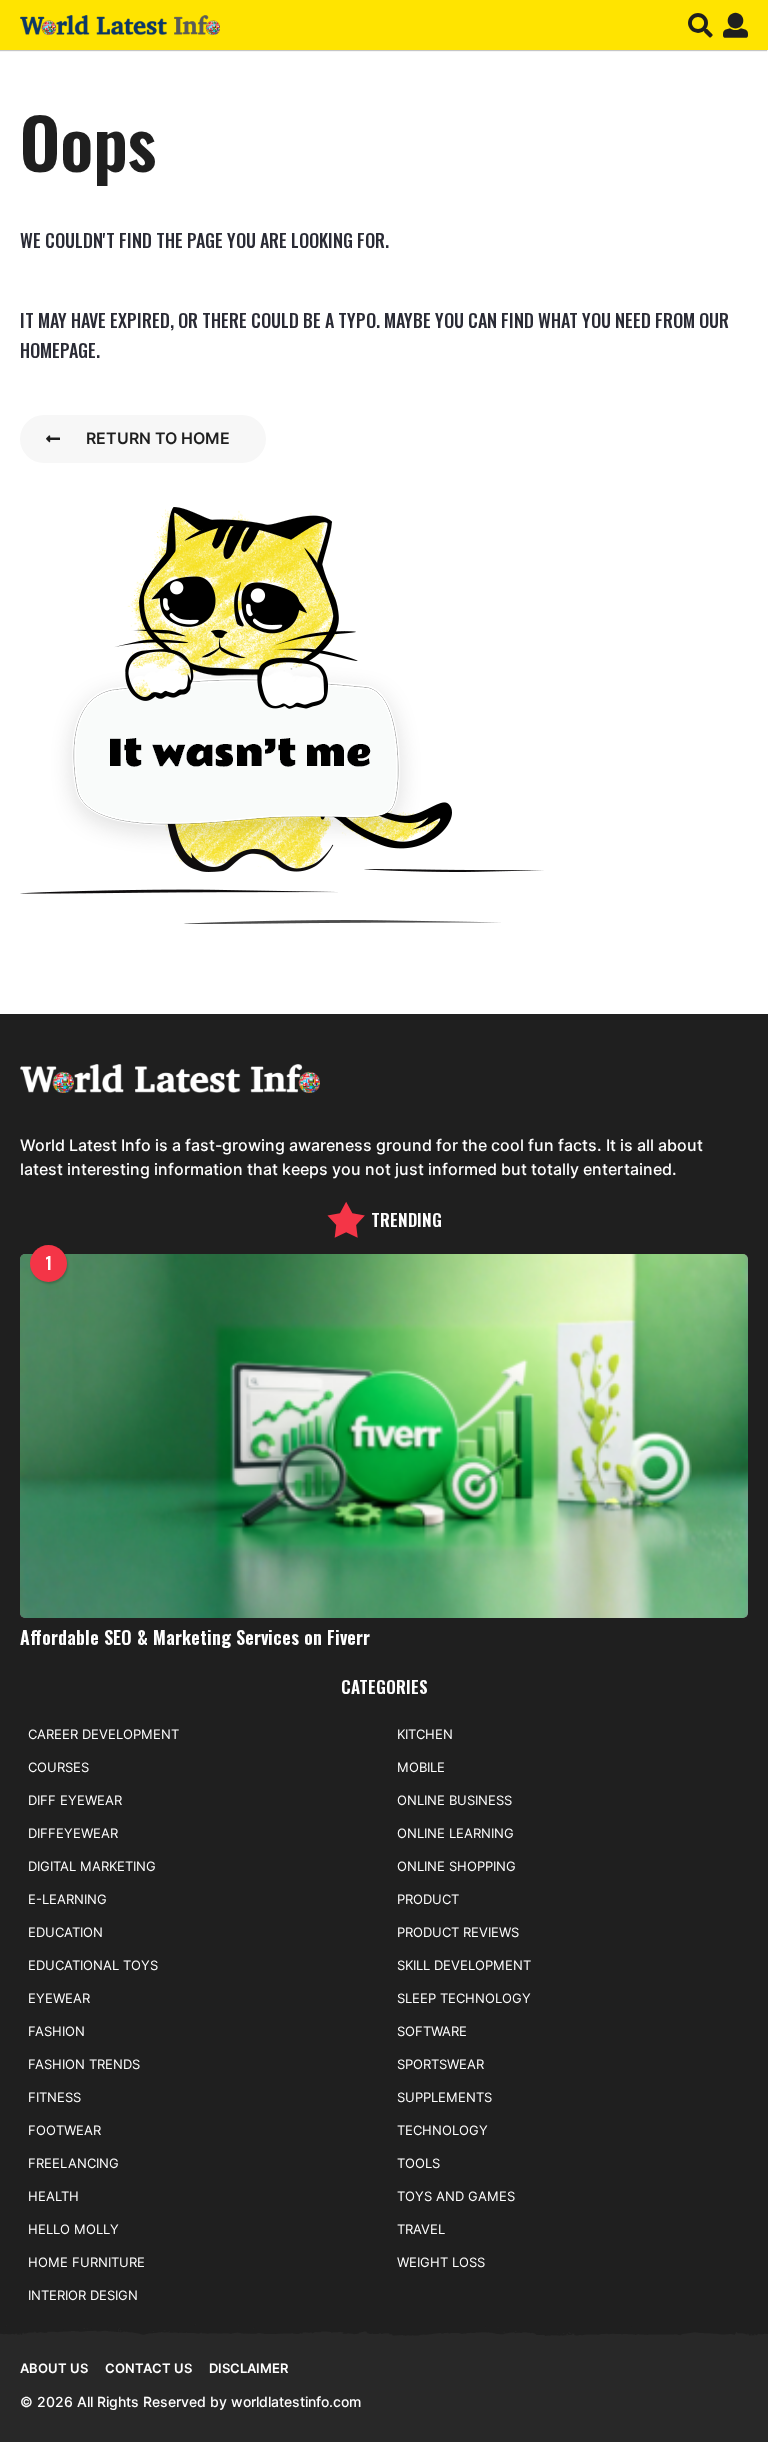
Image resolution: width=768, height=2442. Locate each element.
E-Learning (67, 1899)
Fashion (56, 2031)
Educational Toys (93, 1965)
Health (53, 2196)
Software (432, 2031)
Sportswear (440, 2064)
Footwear (64, 2130)
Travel (421, 2229)
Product (428, 1899)
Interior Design (83, 2295)
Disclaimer (248, 2368)
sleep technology (464, 1998)
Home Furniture (86, 2262)
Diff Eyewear (75, 1800)
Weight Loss (441, 2262)
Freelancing (73, 2163)
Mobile (421, 1767)
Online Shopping (456, 1866)
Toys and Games (456, 2196)
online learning (455, 1833)
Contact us (148, 2368)
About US (54, 2368)
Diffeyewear (73, 1833)
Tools (418, 2163)
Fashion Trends (84, 2064)
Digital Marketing (92, 1866)
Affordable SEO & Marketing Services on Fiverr (195, 1637)
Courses (58, 1767)
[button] (700, 25)
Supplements (444, 2097)
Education (65, 1932)
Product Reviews (458, 1932)
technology (442, 2130)
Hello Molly (73, 2229)
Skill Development (464, 1965)
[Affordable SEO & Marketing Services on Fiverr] (384, 1436)
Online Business (454, 1800)
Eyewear (59, 1998)
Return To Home (158, 438)
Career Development (103, 1734)
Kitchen (425, 1734)
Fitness (54, 2097)
